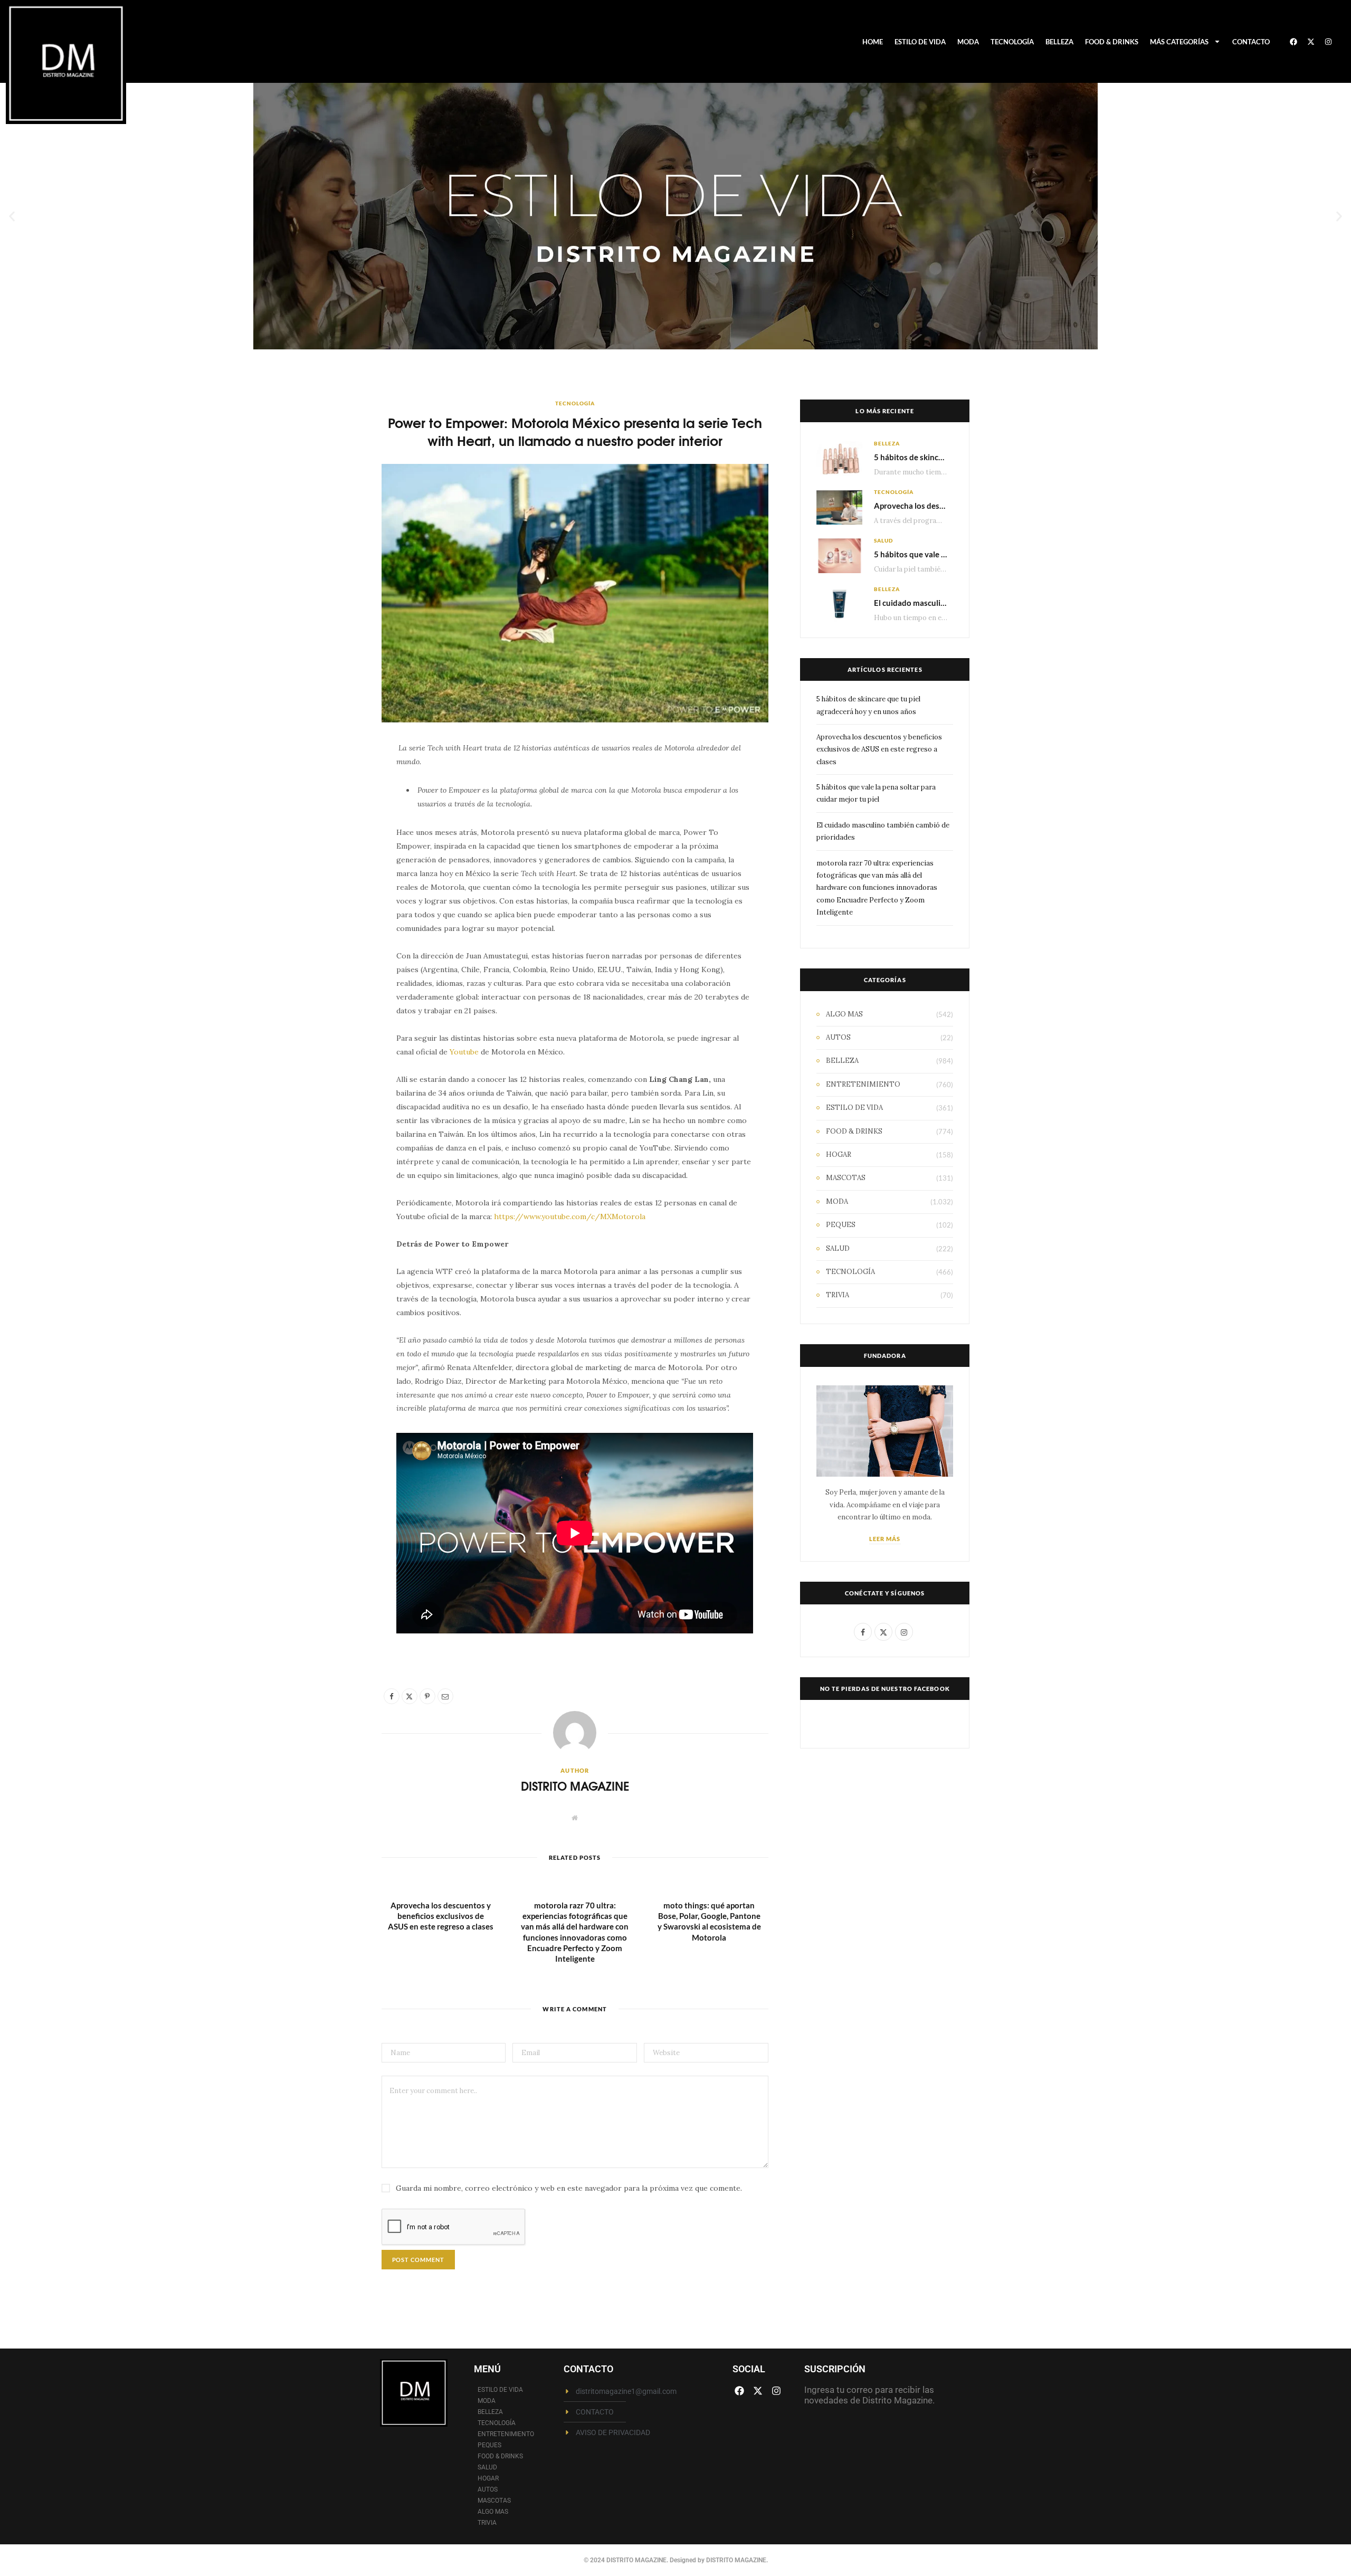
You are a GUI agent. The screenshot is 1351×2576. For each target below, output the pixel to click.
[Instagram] (1328, 42)
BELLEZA (1059, 42)
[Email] (332, 865)
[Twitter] (332, 811)
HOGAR (839, 1154)
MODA (968, 42)
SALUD (883, 540)
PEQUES (841, 1225)
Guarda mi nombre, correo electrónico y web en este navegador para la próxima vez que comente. (569, 2188)
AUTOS (838, 1037)
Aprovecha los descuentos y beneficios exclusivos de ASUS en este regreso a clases (441, 1916)
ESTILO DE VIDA (920, 42)
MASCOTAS (846, 1178)
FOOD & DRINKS (1112, 42)
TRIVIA (838, 1295)
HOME (873, 42)
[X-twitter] (1311, 42)
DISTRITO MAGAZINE (575, 1786)
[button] (12, 216)
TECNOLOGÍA (1012, 42)
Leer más (885, 1539)
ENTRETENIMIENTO (863, 1084)
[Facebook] (1293, 42)
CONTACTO (1251, 42)
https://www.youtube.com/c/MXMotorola (570, 1216)
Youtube (464, 1052)
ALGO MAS (844, 1014)
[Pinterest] (332, 838)
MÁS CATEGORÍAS (1179, 42)
